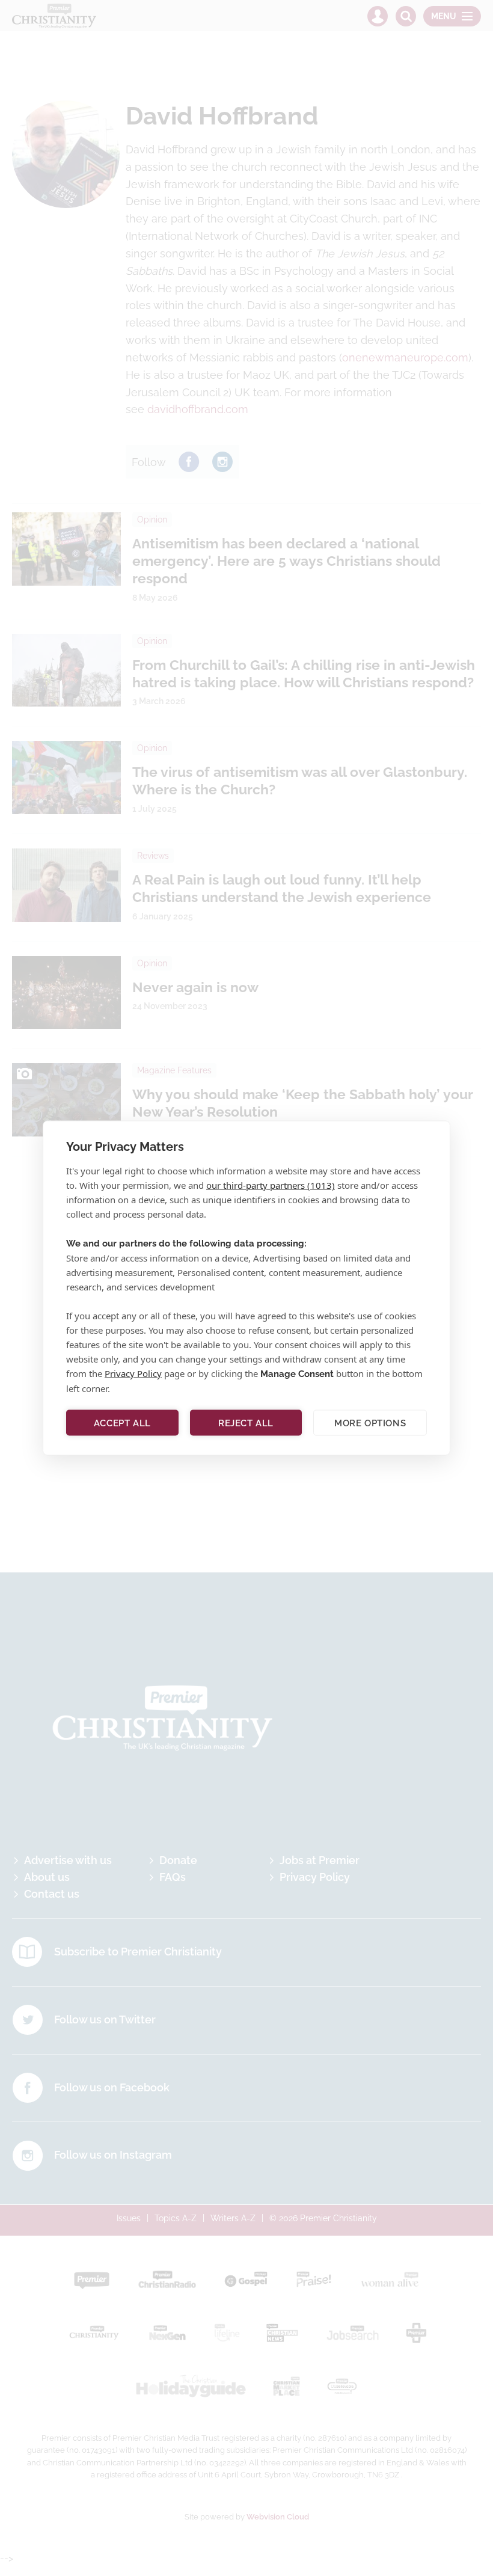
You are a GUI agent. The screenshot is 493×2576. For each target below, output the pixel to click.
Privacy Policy (133, 1373)
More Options (370, 1423)
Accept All (122, 1423)
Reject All (246, 1423)
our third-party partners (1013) (271, 1185)
